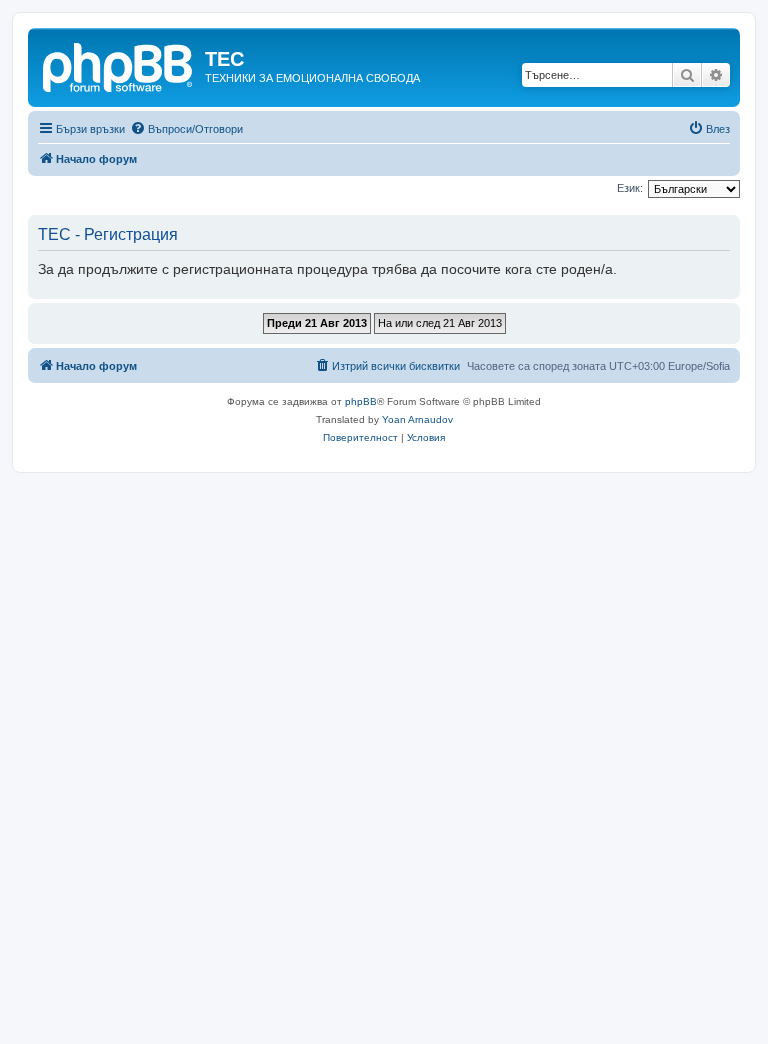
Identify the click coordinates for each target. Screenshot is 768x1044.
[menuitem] (186, 129)
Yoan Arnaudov (417, 419)
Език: (630, 188)
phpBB (361, 401)
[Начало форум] (119, 65)
